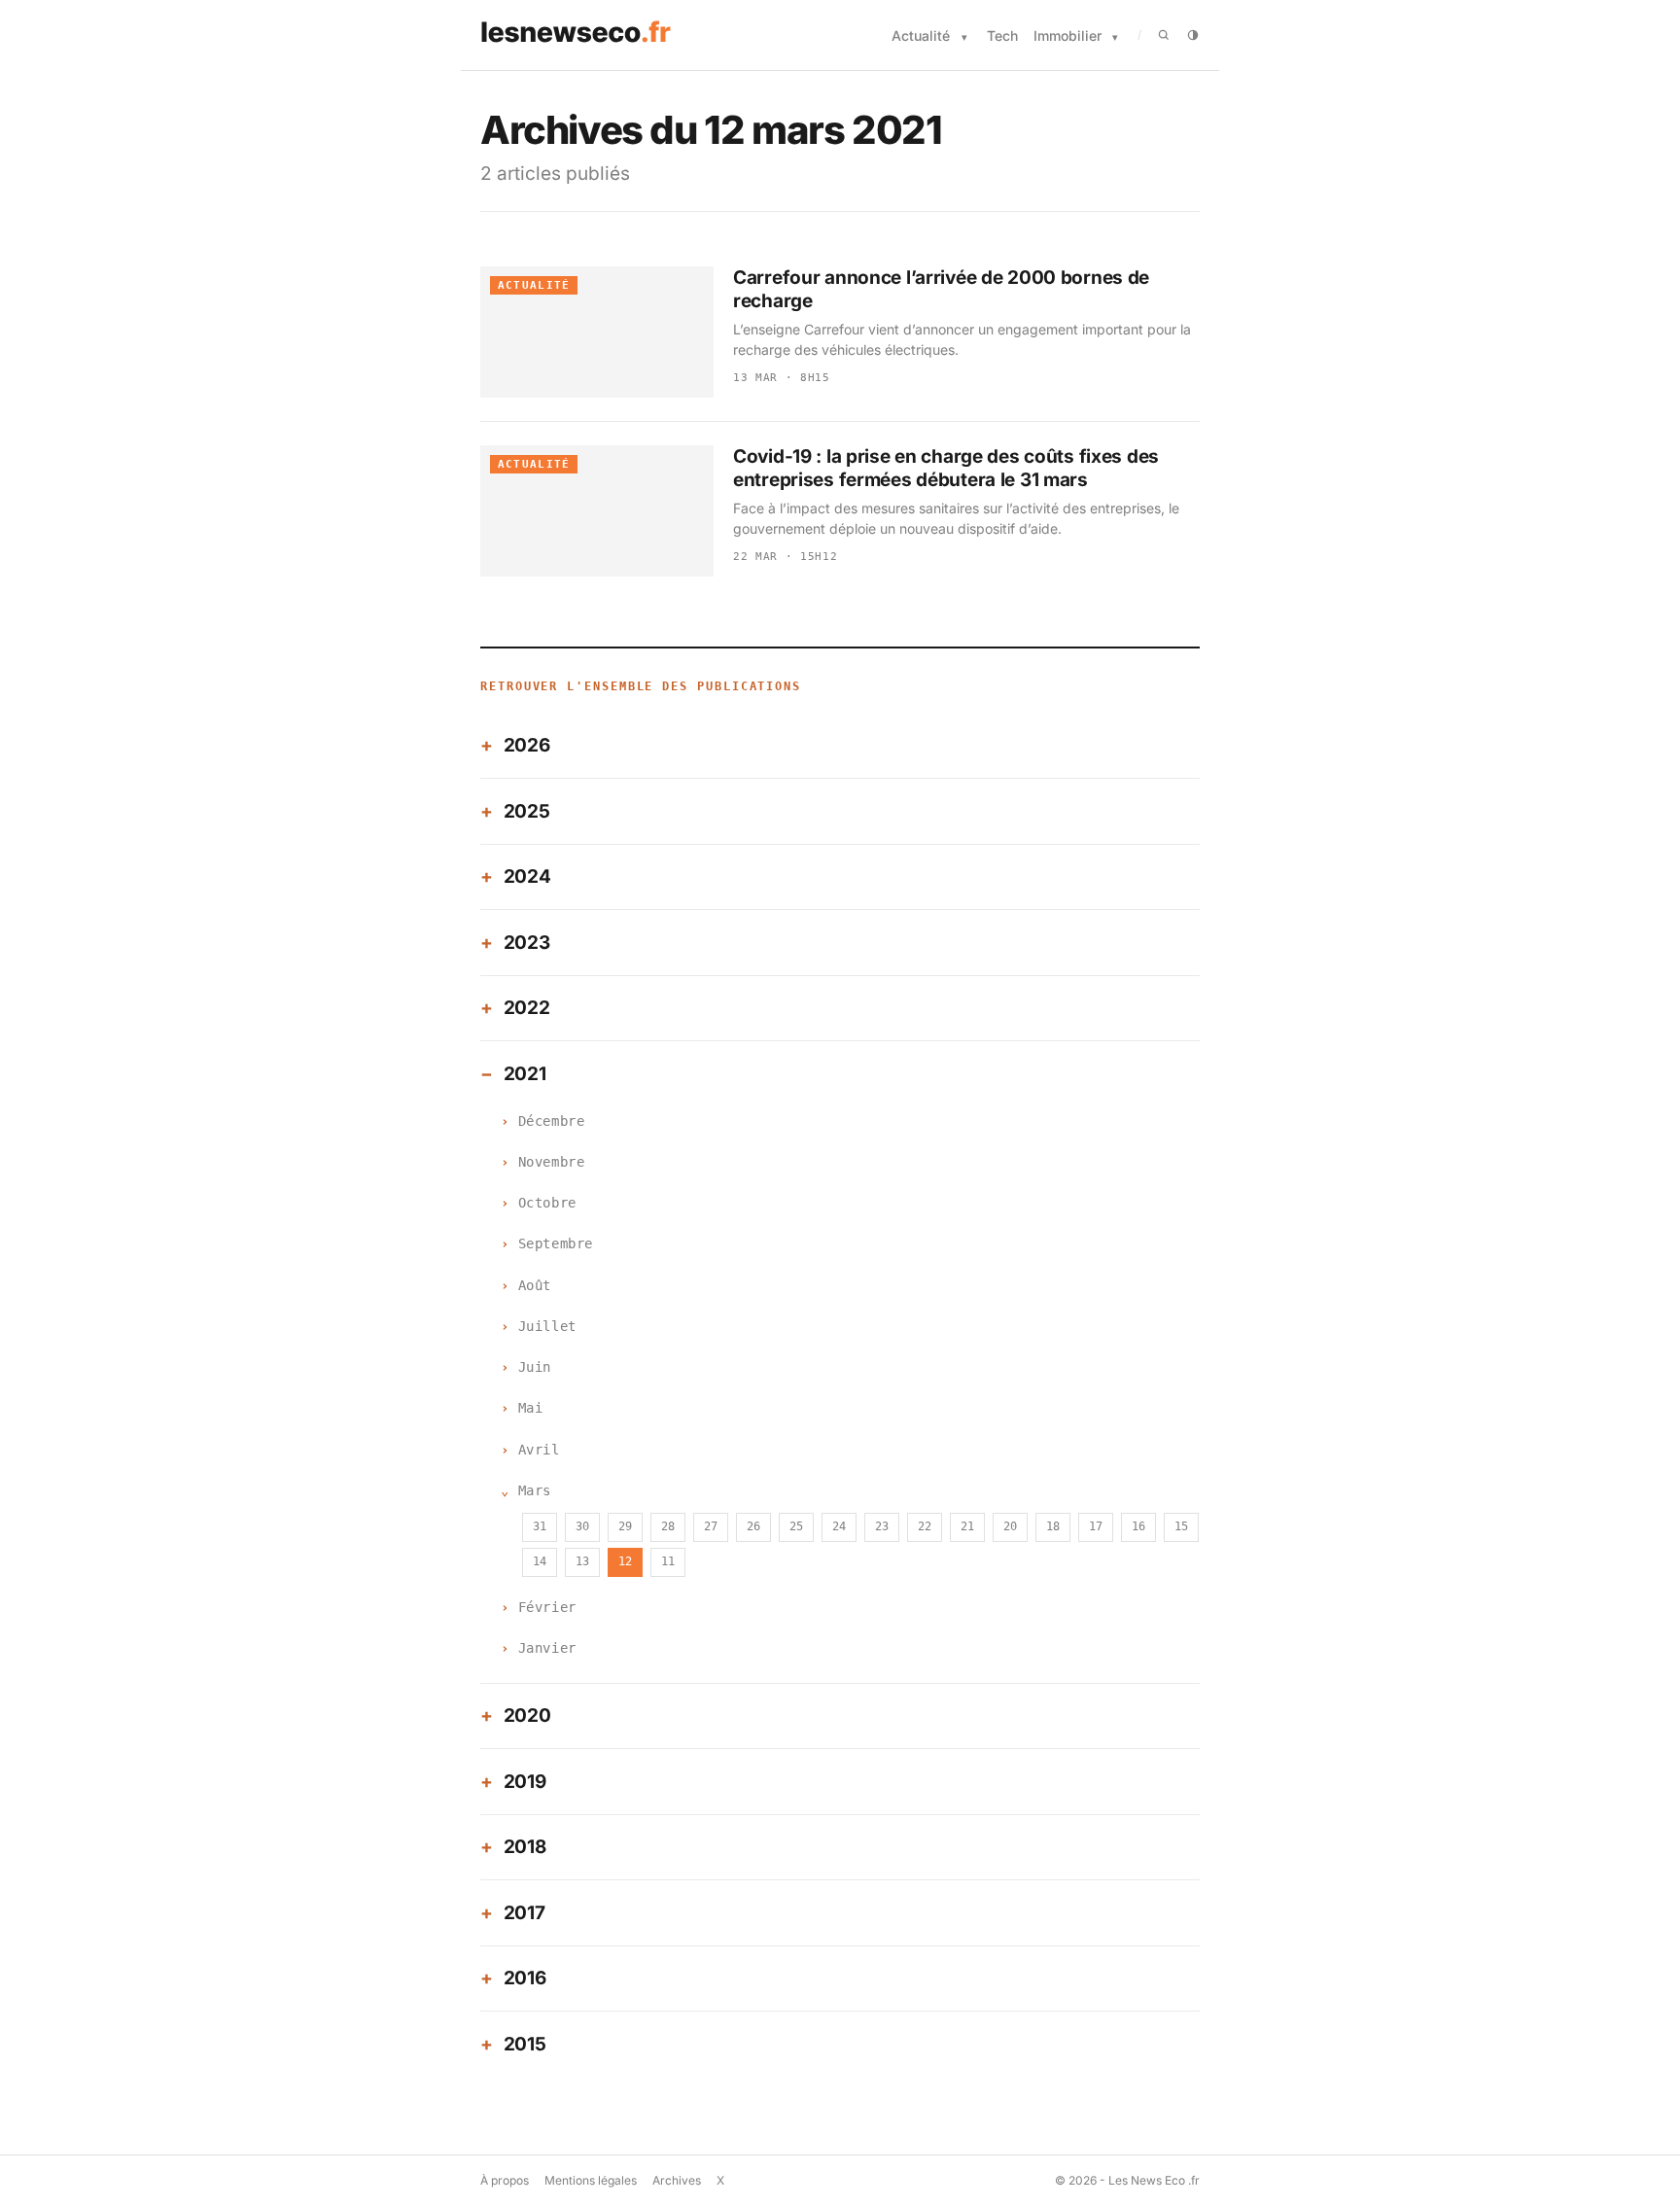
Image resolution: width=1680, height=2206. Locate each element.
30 (582, 1526)
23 (882, 1526)
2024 (527, 876)
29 (625, 1526)
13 (582, 1561)
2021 (525, 1074)
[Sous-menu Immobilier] (1115, 37)
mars (535, 1490)
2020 (527, 1716)
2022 (527, 1008)
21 (967, 1526)
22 (925, 1526)
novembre (551, 1162)
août (535, 1285)
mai (531, 1408)
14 (540, 1561)
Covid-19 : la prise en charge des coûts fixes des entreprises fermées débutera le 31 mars (946, 468)
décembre (551, 1121)
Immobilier (1067, 35)
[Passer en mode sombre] (1193, 35)
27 (711, 1526)
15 (1181, 1526)
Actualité (921, 35)
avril (539, 1450)
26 (753, 1526)
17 (1096, 1526)
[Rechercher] (1164, 35)
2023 (527, 943)
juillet (547, 1326)
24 (839, 1526)
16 (1138, 1526)
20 (1010, 1526)
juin (535, 1367)
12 (625, 1561)
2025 (527, 811)
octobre (547, 1203)
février (547, 1607)
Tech (1002, 35)
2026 (527, 745)
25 (796, 1526)
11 (668, 1561)
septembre (556, 1243)
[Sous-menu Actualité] (964, 37)
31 (540, 1526)
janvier (547, 1648)
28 (668, 1526)
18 (1053, 1526)
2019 (525, 1782)
